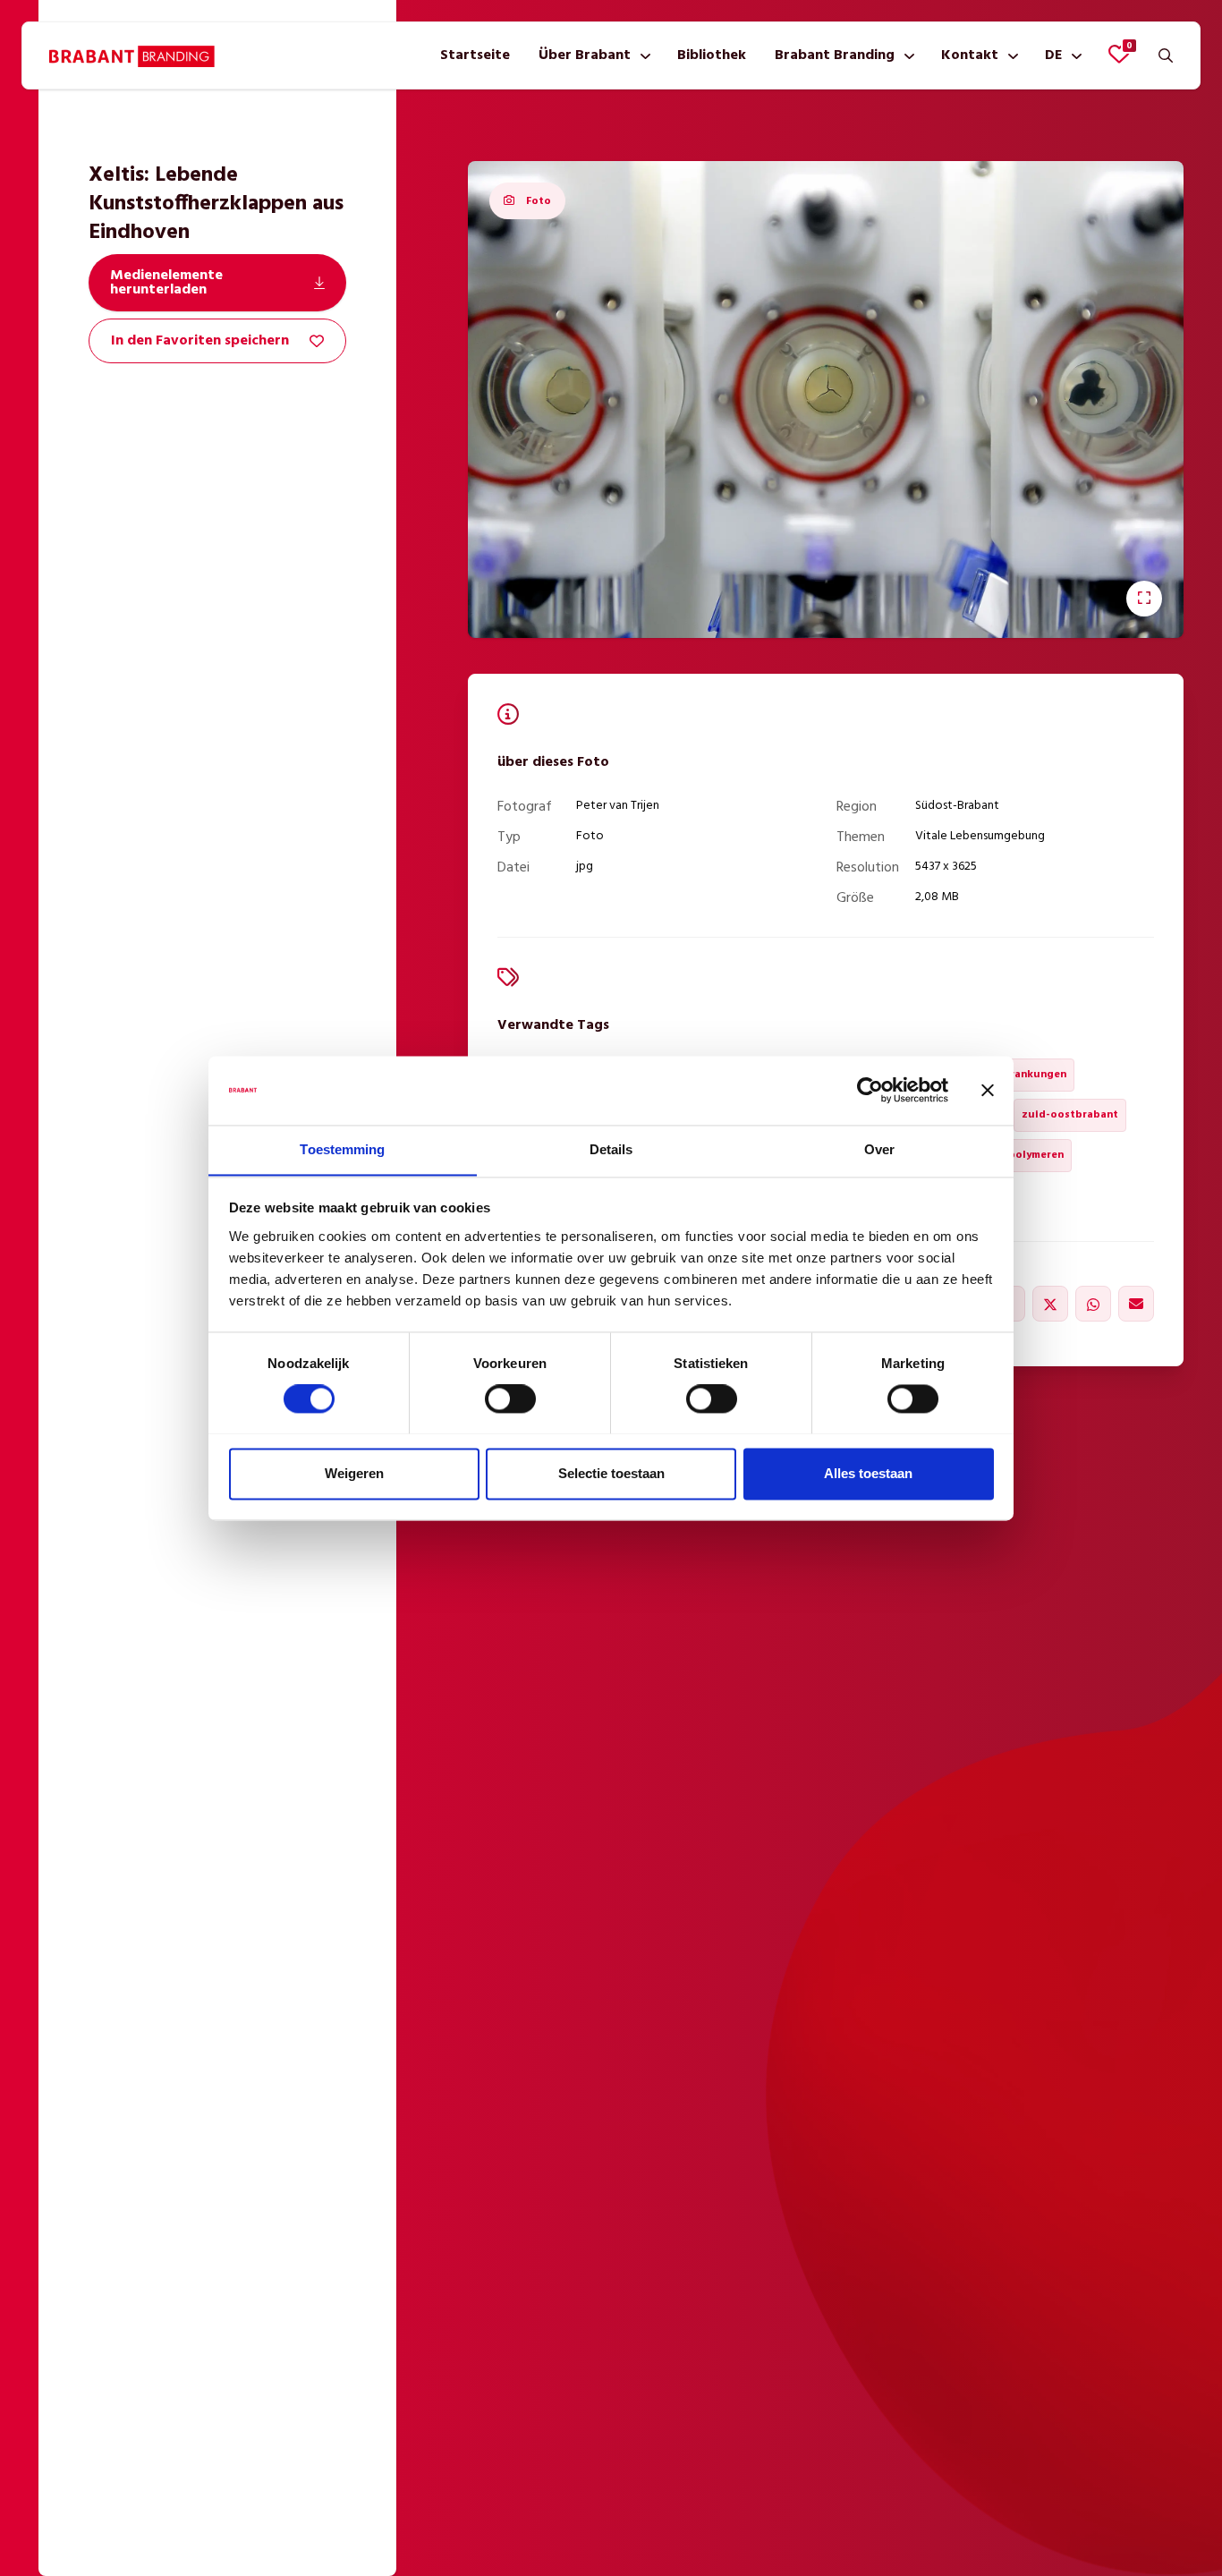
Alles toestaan (868, 1473)
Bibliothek (712, 55)
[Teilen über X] (1050, 1304)
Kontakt (970, 55)
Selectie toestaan (611, 1473)
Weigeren (354, 1473)
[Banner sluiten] (988, 1090)
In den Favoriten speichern (200, 341)
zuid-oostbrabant (1070, 1115)
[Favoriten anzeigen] (1119, 54)
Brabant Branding (835, 55)
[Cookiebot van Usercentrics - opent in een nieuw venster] (870, 1090)
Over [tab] (879, 1149)
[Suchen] (1166, 55)
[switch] (510, 1399)
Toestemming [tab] (342, 1149)
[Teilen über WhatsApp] (1093, 1304)
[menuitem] (475, 55)
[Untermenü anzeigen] (642, 55)
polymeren (1036, 1155)
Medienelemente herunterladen (166, 283)
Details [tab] (611, 1149)
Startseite (475, 55)
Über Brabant (585, 55)
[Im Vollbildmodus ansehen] (1144, 599)
